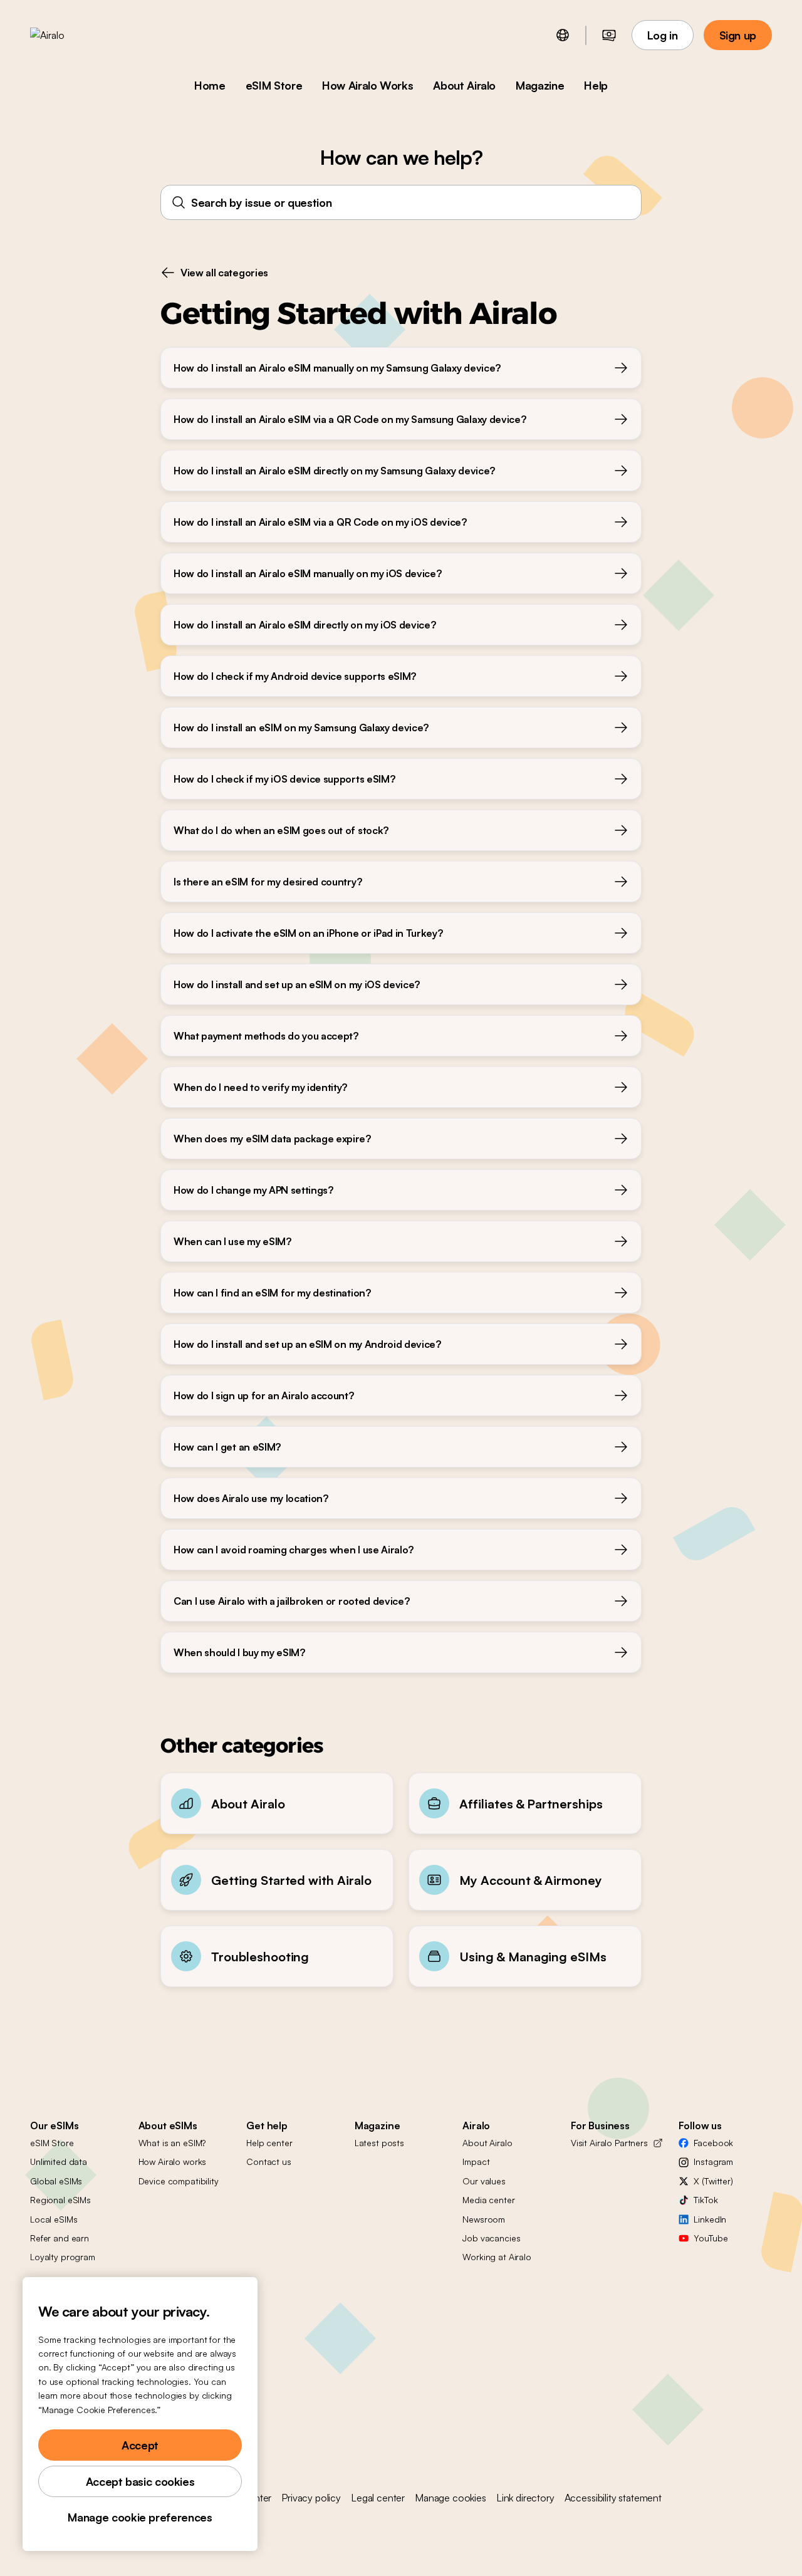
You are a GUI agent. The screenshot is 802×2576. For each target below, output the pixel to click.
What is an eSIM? (172, 2143)
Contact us (269, 2161)
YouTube (711, 2238)
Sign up (738, 35)
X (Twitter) (713, 2181)
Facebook (713, 2143)
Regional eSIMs (60, 2200)
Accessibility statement (613, 2498)
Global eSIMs (56, 2181)
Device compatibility (179, 2181)
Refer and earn (60, 2238)
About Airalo (464, 85)
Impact (476, 2161)
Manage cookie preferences (140, 2517)
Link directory (525, 2498)
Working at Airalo (497, 2257)
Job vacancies (491, 2238)
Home (210, 85)
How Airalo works (173, 2161)
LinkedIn (710, 2219)
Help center (269, 2143)
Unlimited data (59, 2161)
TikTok (706, 2200)
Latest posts (379, 2143)
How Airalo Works (367, 85)
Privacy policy (311, 2498)
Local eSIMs (54, 2219)
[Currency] (609, 35)
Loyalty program (63, 2257)
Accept (140, 2445)
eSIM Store (274, 85)
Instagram (713, 2161)
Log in (663, 35)
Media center (488, 2200)
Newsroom (484, 2219)
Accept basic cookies (140, 2481)
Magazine (540, 85)
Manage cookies (450, 2498)
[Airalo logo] (67, 35)
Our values (484, 2181)
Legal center (378, 2498)
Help (596, 85)
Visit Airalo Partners (609, 2143)
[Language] (563, 35)
